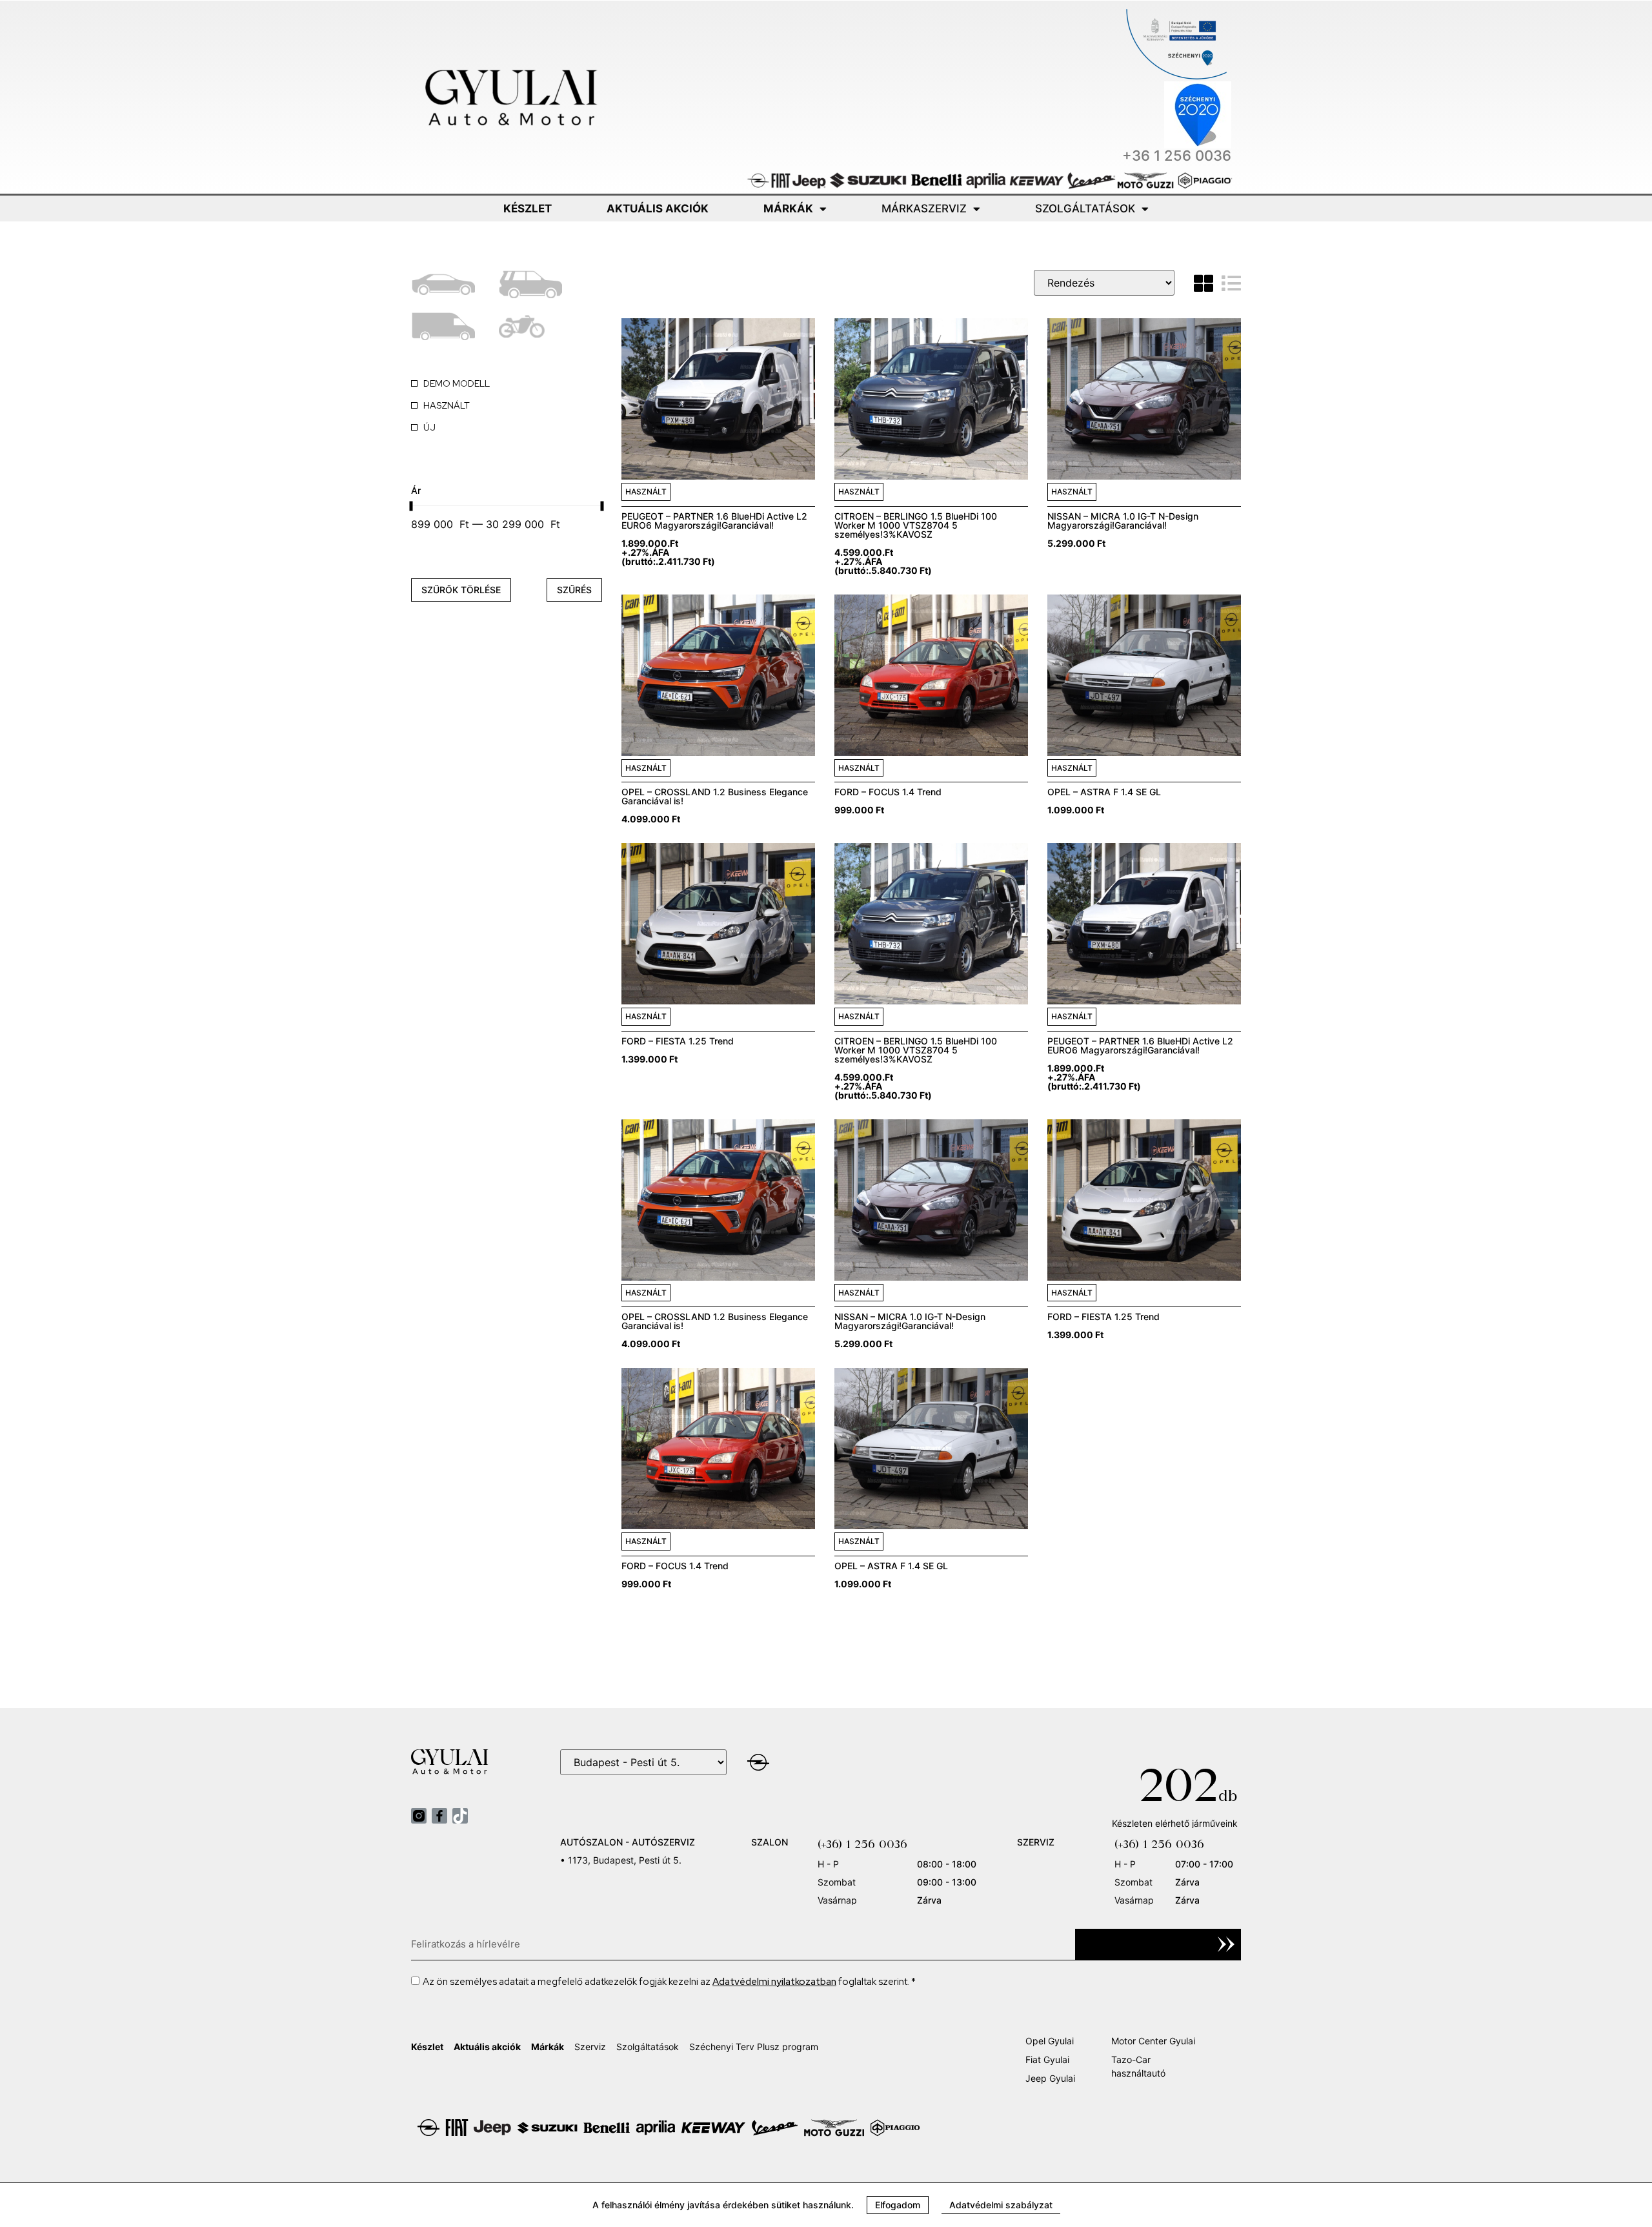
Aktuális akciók (658, 208)
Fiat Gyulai (1047, 2059)
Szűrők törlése (461, 590)
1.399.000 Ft (650, 1059)
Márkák (788, 208)
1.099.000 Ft (1076, 810)
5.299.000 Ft (1076, 543)
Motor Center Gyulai (1153, 2041)
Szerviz (590, 2047)
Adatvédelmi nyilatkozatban (774, 1982)
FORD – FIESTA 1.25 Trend (678, 1041)
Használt (646, 492)
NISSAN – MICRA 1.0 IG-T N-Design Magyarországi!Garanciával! (1123, 521)
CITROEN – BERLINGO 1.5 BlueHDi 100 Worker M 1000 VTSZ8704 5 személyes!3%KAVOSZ (916, 525)
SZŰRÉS (574, 590)
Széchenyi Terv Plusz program (754, 2047)
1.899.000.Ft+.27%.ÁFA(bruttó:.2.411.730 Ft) (668, 552)
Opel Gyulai (1050, 2041)
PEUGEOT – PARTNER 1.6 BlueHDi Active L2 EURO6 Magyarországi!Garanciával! (714, 521)
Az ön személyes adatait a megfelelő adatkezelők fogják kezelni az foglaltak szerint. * (669, 1982)
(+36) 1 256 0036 (862, 1844)
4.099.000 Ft (651, 819)
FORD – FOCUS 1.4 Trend (888, 792)
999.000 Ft (859, 810)
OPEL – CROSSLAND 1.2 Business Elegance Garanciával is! (715, 796)
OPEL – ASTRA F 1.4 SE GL (1104, 792)
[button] (898, 2205)
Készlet (528, 208)
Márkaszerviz (924, 208)
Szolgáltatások (1085, 208)
